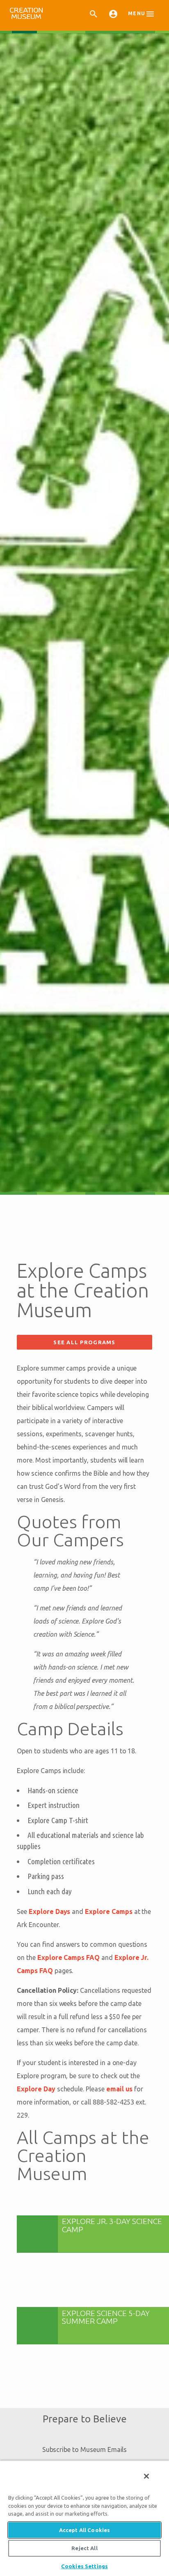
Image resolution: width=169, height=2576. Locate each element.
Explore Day (36, 2089)
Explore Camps (108, 1911)
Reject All (84, 2548)
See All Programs (84, 1342)
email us (120, 2089)
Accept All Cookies (84, 2530)
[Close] (146, 2476)
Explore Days (49, 1911)
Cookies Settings (84, 2566)
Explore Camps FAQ (69, 1957)
